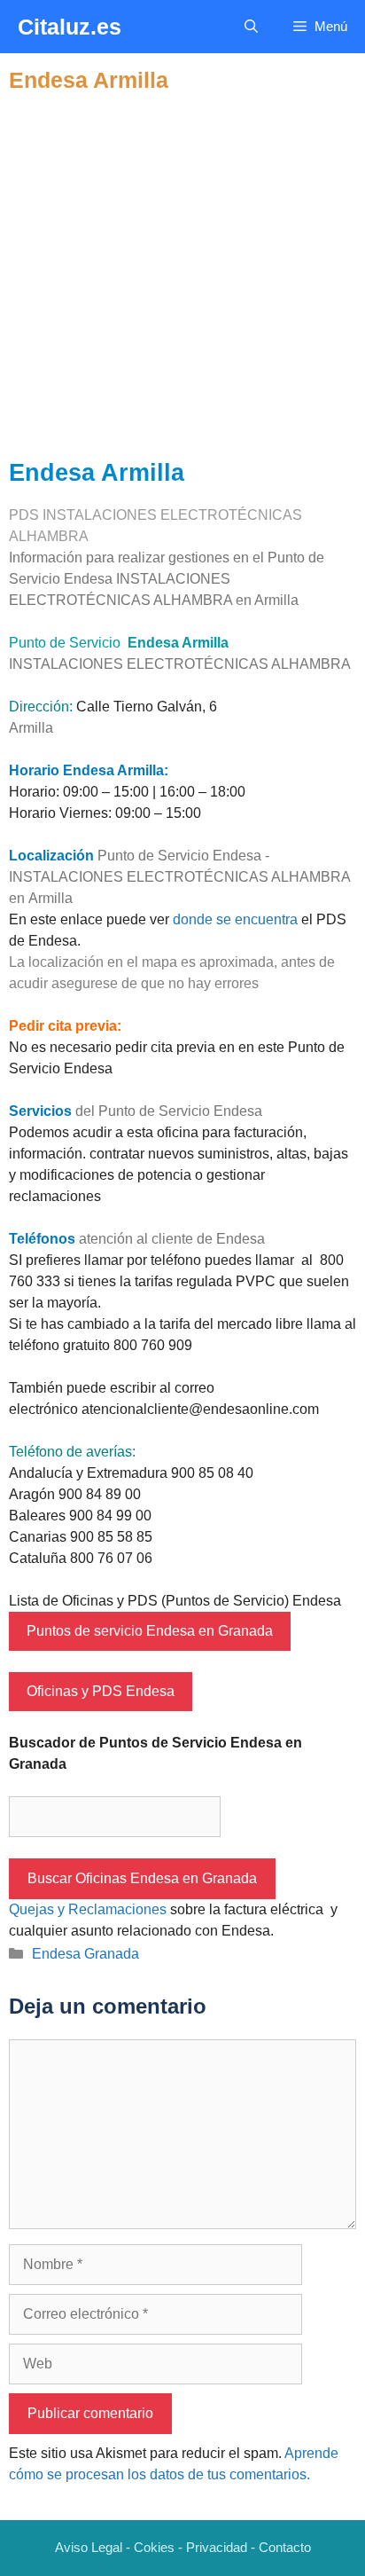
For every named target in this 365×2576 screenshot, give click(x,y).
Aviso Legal (89, 2547)
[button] (251, 27)
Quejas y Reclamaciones (88, 1909)
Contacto (285, 2547)
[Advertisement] (182, 276)
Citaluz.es (70, 27)
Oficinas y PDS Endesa (101, 1691)
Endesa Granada (85, 1954)
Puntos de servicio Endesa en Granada (150, 1631)
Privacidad (217, 2547)
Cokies (154, 2547)
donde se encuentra (235, 919)
